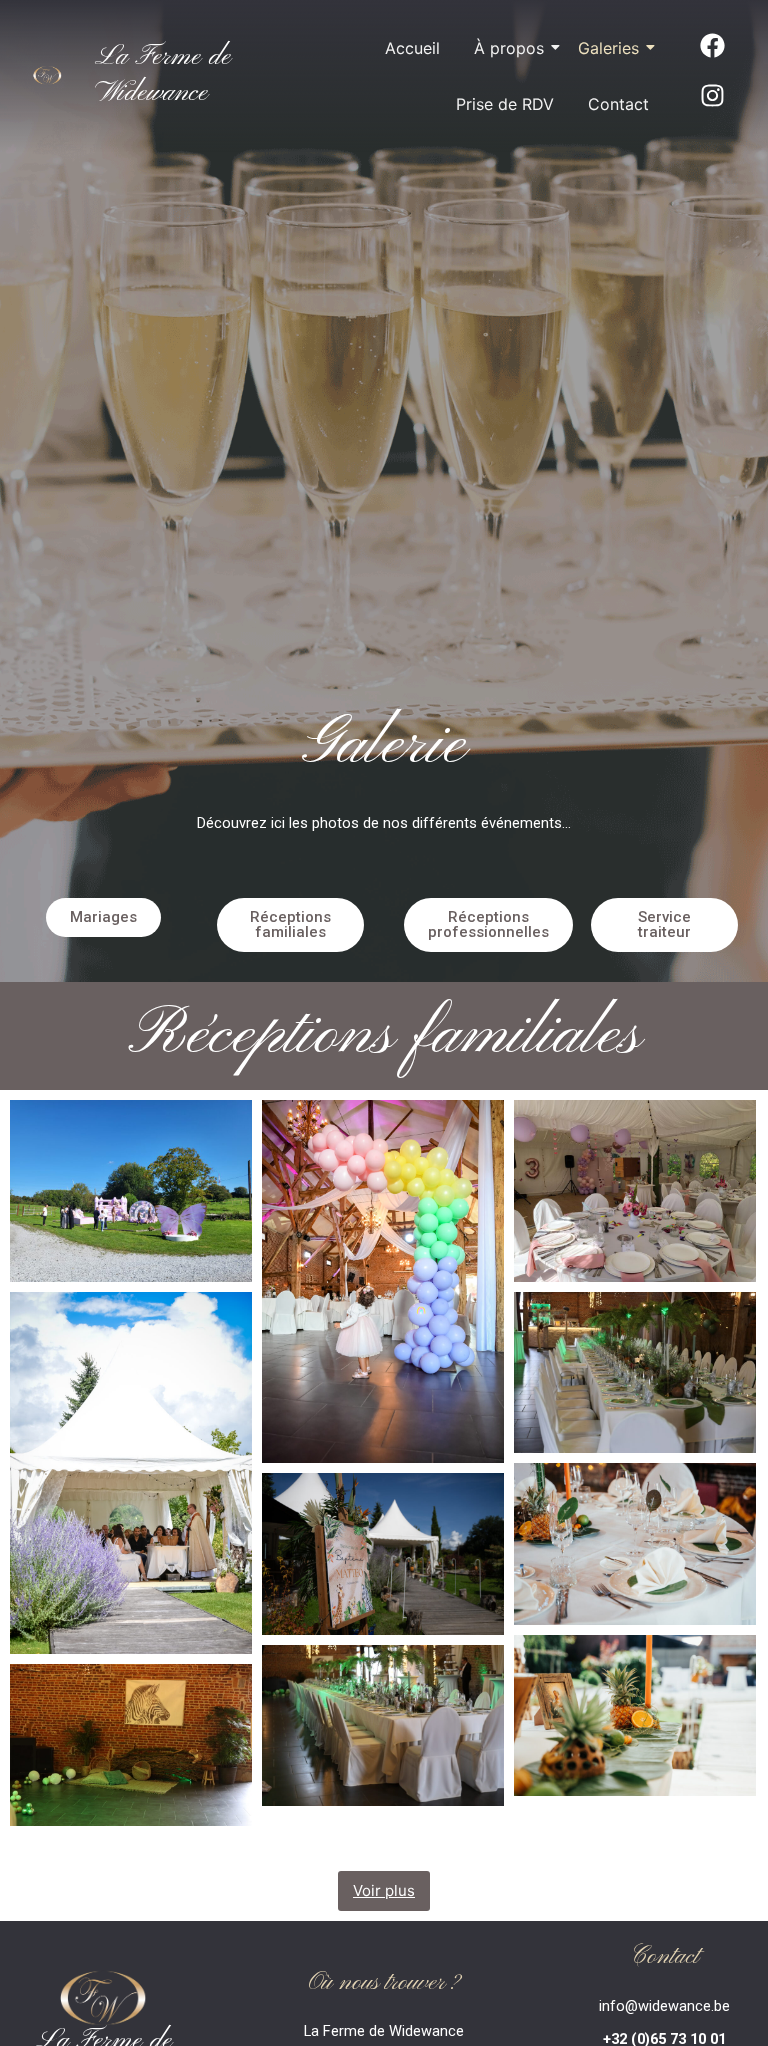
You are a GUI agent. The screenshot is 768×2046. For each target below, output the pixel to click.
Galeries (608, 48)
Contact (618, 104)
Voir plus (384, 1890)
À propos (509, 48)
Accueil (412, 48)
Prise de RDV (505, 104)
